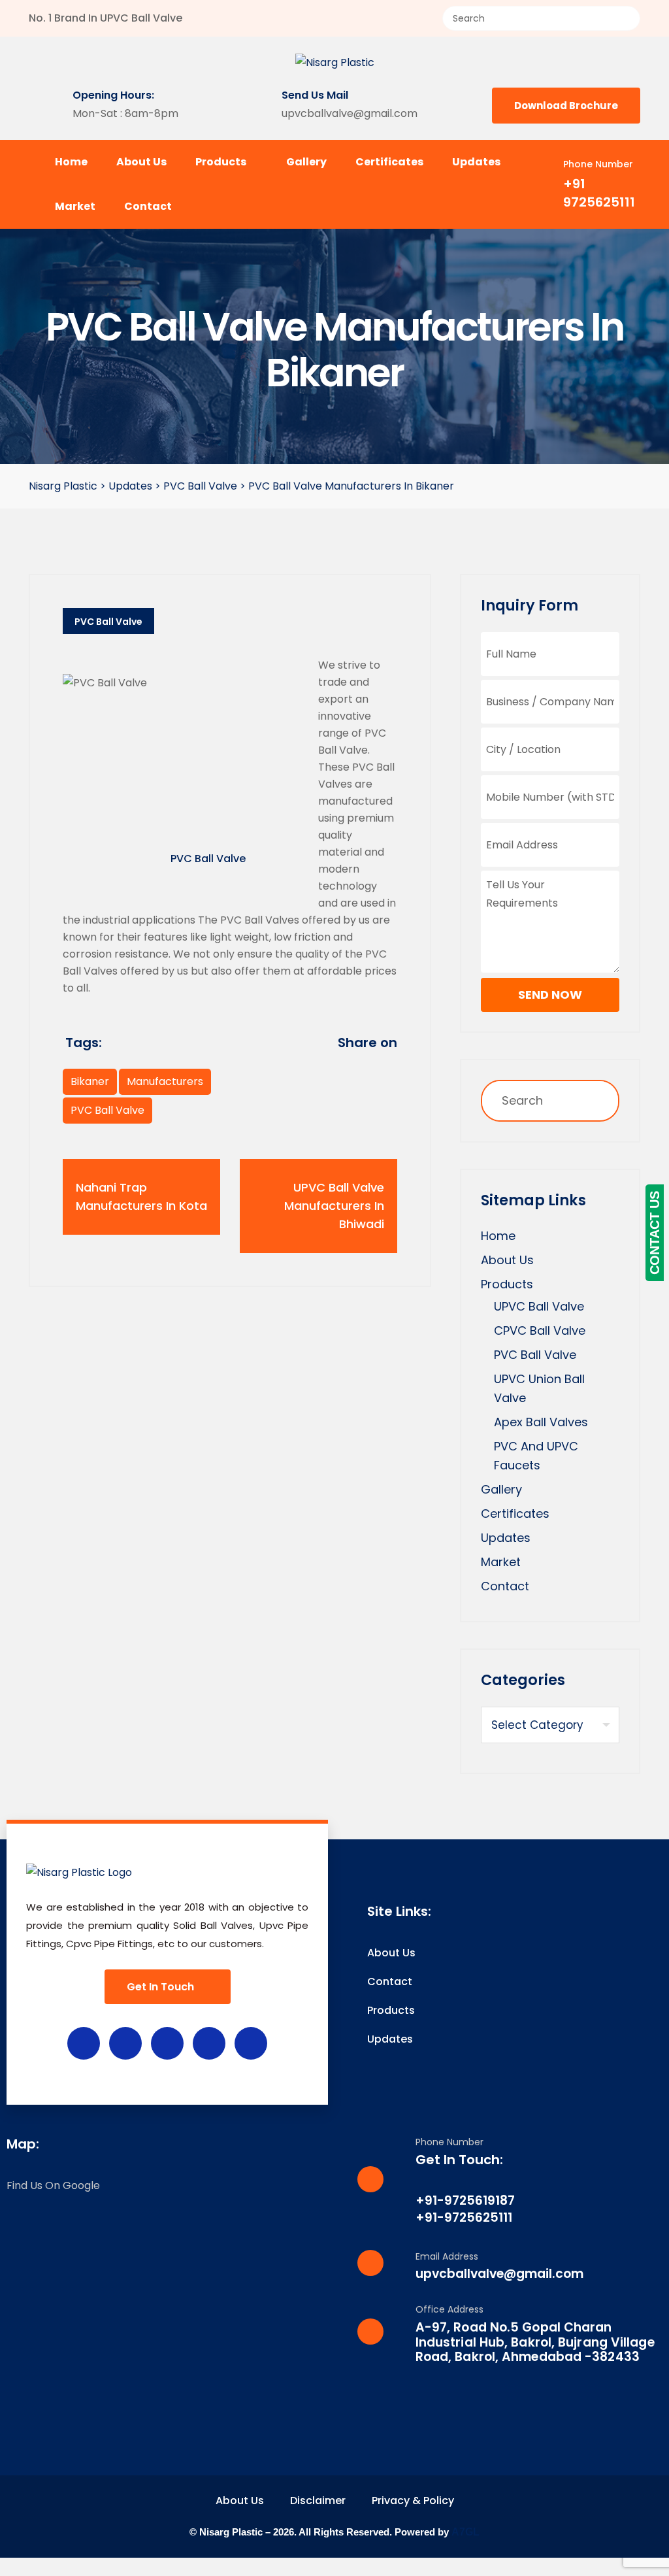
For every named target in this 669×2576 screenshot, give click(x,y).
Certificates (389, 162)
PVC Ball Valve (108, 622)
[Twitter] (125, 2043)
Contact (148, 206)
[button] (334, 2567)
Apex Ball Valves (541, 1422)
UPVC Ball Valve (539, 1306)
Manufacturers (165, 1081)
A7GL (465, 2532)
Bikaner (90, 1081)
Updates (476, 162)
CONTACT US (655, 1233)
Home (71, 162)
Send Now (550, 995)
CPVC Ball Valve (540, 1330)
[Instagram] (167, 2043)
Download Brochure (566, 106)
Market (75, 206)
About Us (141, 162)
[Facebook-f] (84, 2043)
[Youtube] (209, 2043)
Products (222, 162)
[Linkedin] (251, 2043)
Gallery (306, 162)
